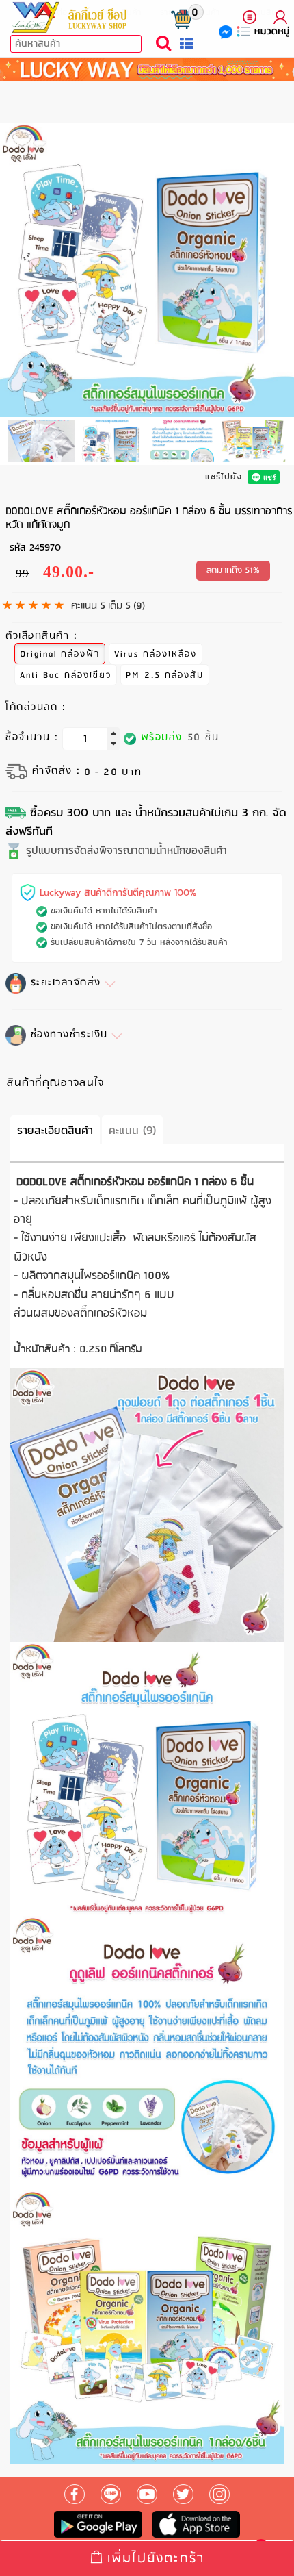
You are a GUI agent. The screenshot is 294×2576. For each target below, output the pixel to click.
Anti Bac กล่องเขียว (66, 675)
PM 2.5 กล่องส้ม (165, 675)
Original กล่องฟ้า (60, 654)
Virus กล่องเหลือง (156, 654)
